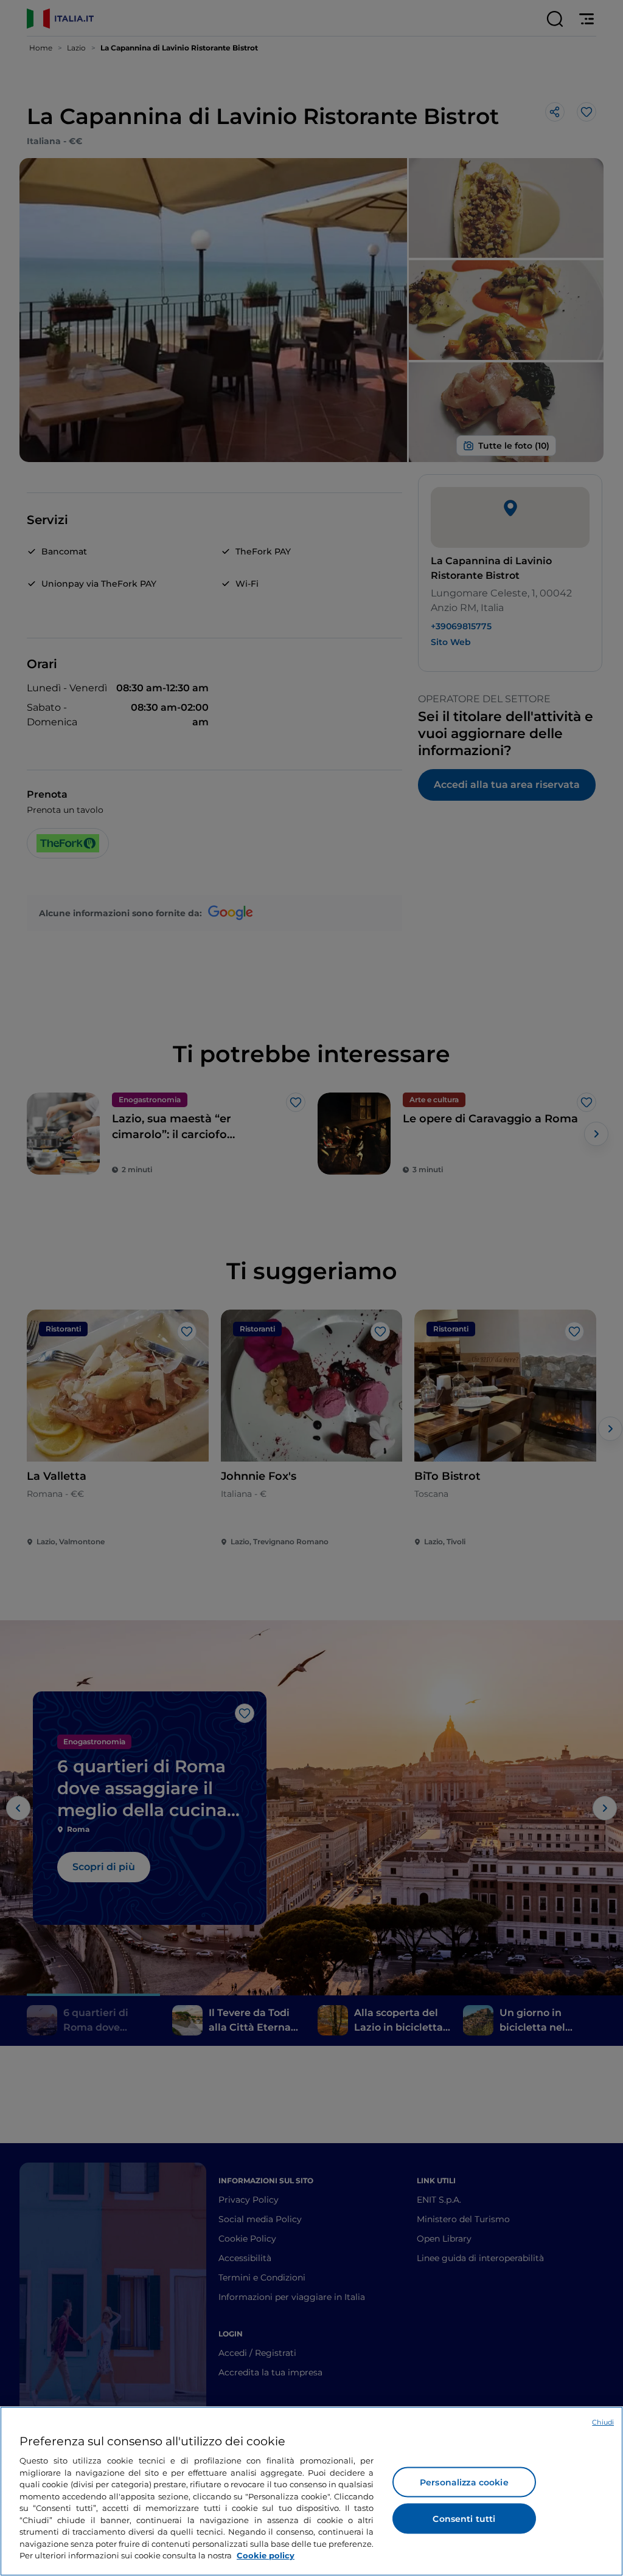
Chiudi (603, 2422)
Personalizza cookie (464, 2482)
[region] (311, 2491)
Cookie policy (266, 2555)
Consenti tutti (464, 2519)
